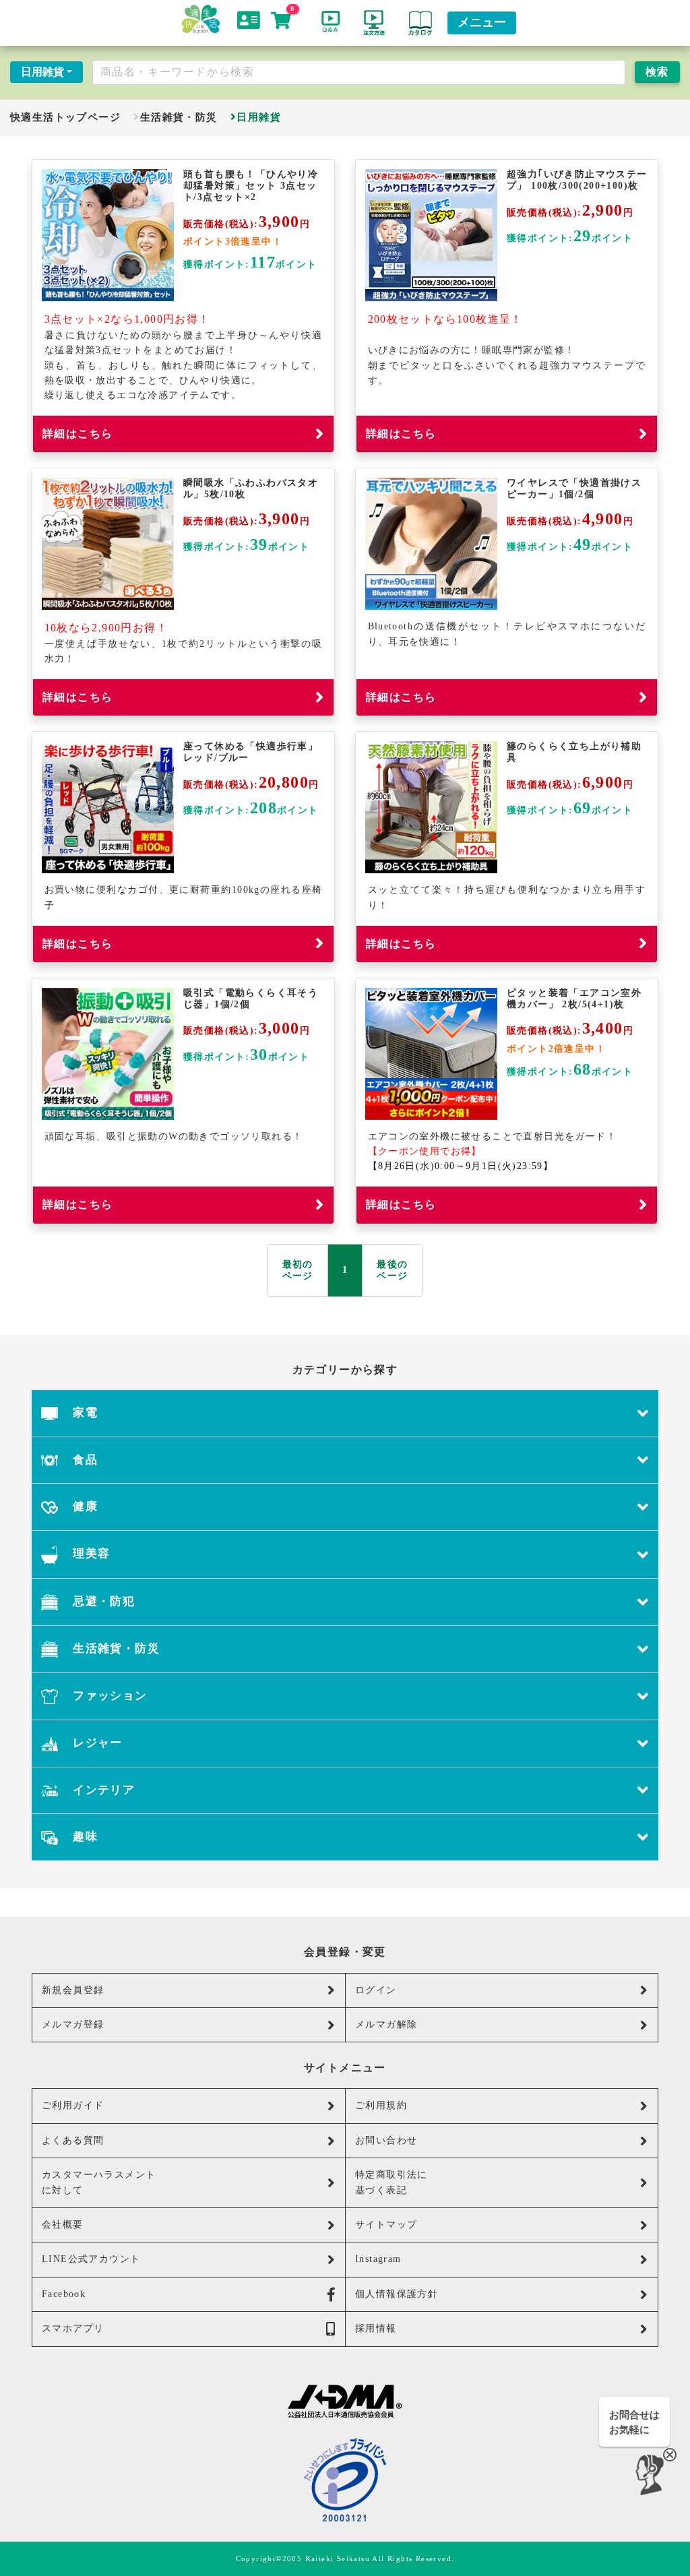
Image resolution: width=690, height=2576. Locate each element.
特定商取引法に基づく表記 (391, 2182)
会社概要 (63, 2225)
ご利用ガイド (73, 2105)
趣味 (84, 1836)
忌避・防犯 (102, 1601)
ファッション (108, 1696)
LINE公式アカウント (91, 2259)
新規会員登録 (73, 1990)
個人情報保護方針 (397, 2294)
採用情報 (376, 2328)
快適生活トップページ (65, 117)
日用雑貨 (42, 72)
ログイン (376, 1990)
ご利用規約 (381, 2105)
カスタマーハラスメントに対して (99, 2182)
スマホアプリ (73, 2328)
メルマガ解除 (386, 2024)
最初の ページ (298, 1270)
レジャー (96, 1743)
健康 (84, 1506)
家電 (84, 1413)
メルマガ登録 (73, 2024)
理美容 (90, 1553)
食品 (84, 1460)
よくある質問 (73, 2140)
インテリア (102, 1790)
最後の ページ (392, 1270)
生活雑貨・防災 (179, 117)
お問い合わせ (386, 2140)
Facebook (64, 2294)
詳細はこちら (77, 434)
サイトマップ (386, 2225)
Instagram (378, 2259)
